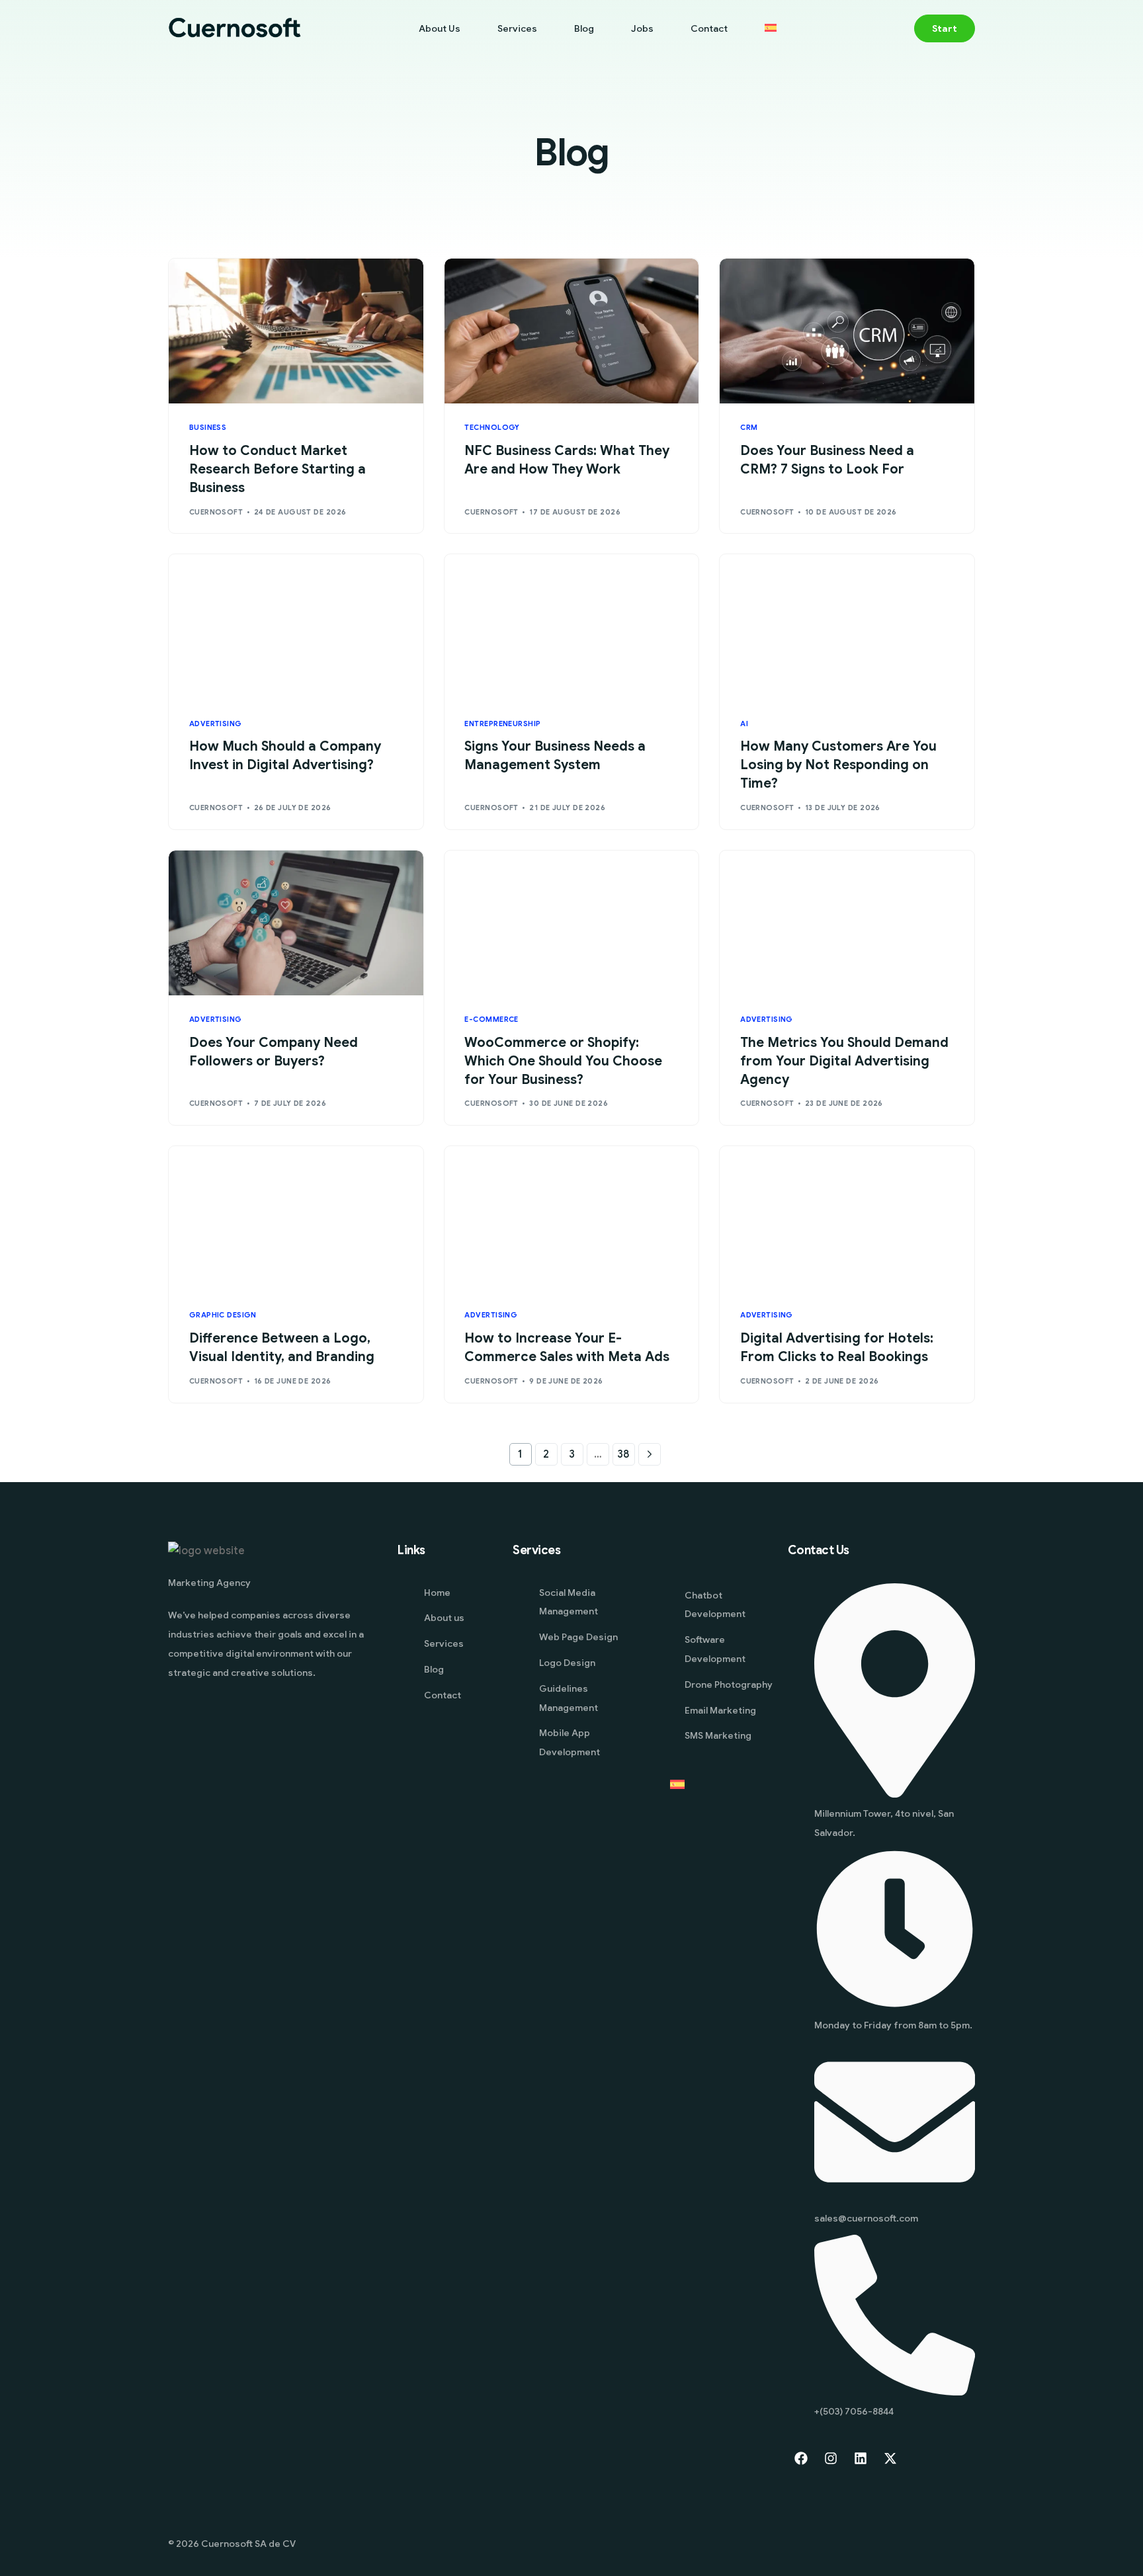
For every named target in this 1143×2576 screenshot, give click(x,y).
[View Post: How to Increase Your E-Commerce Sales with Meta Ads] (572, 1219)
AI (744, 724)
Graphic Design (223, 1315)
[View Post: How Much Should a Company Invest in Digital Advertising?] (296, 627)
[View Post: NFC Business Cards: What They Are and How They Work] (572, 331)
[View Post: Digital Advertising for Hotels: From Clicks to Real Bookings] (847, 1219)
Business (208, 428)
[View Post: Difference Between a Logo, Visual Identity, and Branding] (296, 1219)
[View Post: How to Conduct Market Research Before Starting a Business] (296, 331)
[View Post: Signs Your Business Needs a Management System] (572, 627)
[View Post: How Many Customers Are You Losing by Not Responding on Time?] (847, 627)
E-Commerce (491, 1019)
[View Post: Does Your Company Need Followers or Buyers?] (296, 923)
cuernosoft (216, 512)
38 (623, 1454)
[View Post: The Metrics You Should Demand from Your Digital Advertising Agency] (847, 923)
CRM (749, 428)
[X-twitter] (890, 2458)
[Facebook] (801, 2458)
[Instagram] (831, 2458)
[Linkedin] (861, 2458)
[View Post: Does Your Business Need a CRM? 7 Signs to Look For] (847, 331)
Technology (492, 428)
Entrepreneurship (502, 724)
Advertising (216, 724)
